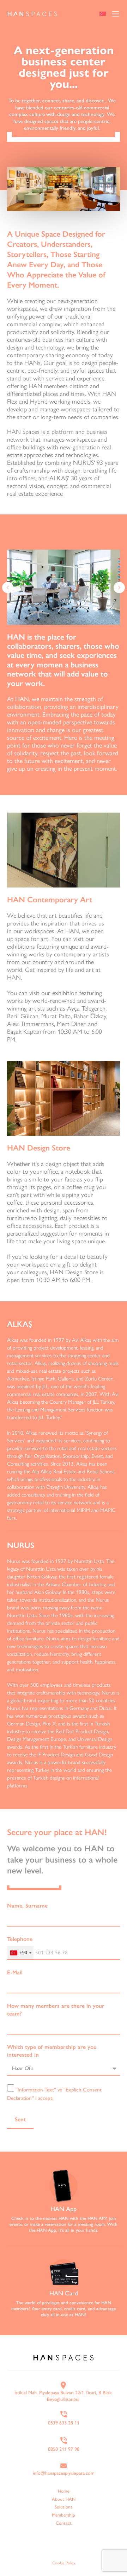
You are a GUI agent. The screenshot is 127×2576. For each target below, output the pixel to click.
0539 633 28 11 (64, 2423)
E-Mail (15, 1972)
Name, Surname (27, 1906)
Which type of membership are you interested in (52, 2051)
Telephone (20, 1939)
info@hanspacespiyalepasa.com (64, 2473)
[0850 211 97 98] (64, 2440)
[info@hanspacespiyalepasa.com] (64, 2466)
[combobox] (20, 1953)
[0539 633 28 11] (64, 2414)
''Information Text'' (36, 2090)
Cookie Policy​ (64, 2563)
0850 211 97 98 (64, 2449)
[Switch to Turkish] (103, 15)
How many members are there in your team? (56, 2010)
